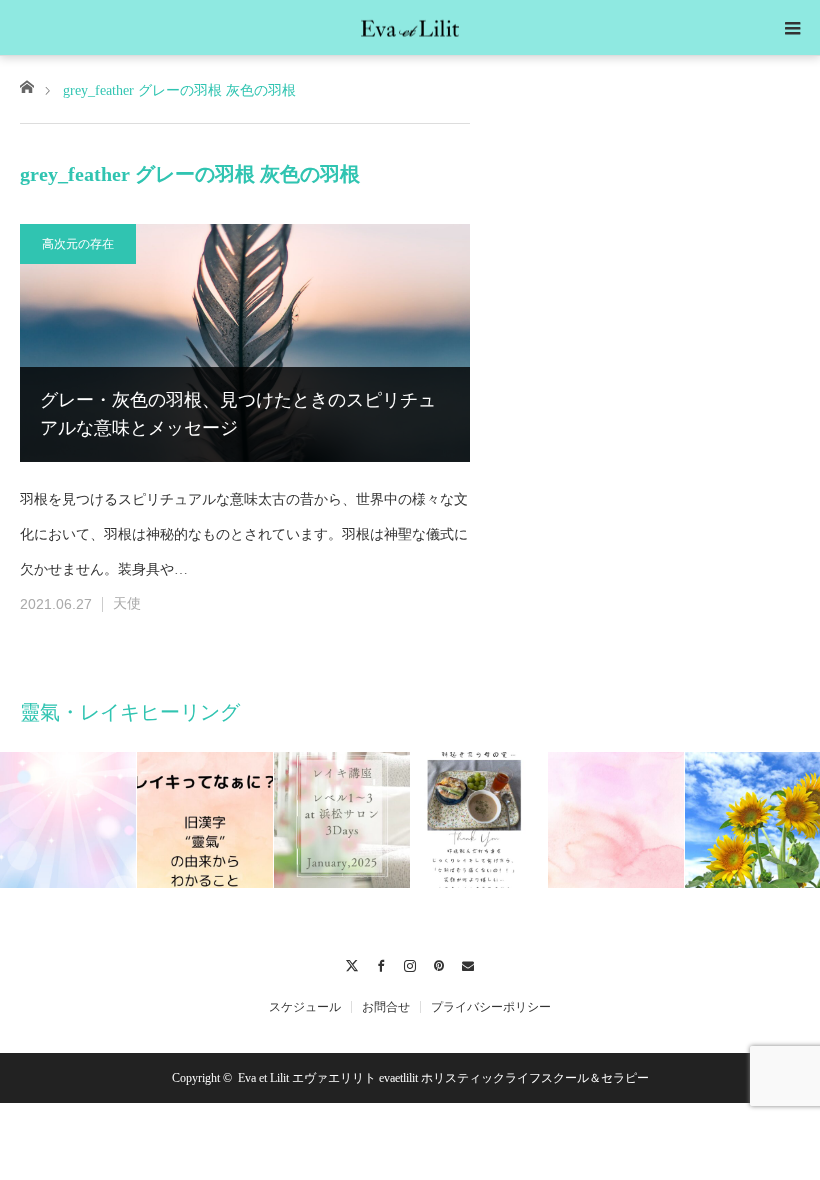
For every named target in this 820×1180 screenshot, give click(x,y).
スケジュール (305, 1007)
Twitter (352, 963)
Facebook (381, 963)
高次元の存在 (78, 244)
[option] (68, 820)
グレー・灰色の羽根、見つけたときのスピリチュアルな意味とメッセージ (238, 414)
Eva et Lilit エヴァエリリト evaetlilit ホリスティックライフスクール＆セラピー (443, 1078)
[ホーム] (26, 85)
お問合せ (386, 1007)
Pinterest (439, 963)
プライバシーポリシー (491, 1007)
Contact (468, 963)
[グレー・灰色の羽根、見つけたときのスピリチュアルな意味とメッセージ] (245, 343)
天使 (127, 603)
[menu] (792, 28)
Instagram (410, 963)
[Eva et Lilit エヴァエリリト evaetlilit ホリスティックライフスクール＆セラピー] (410, 26)
